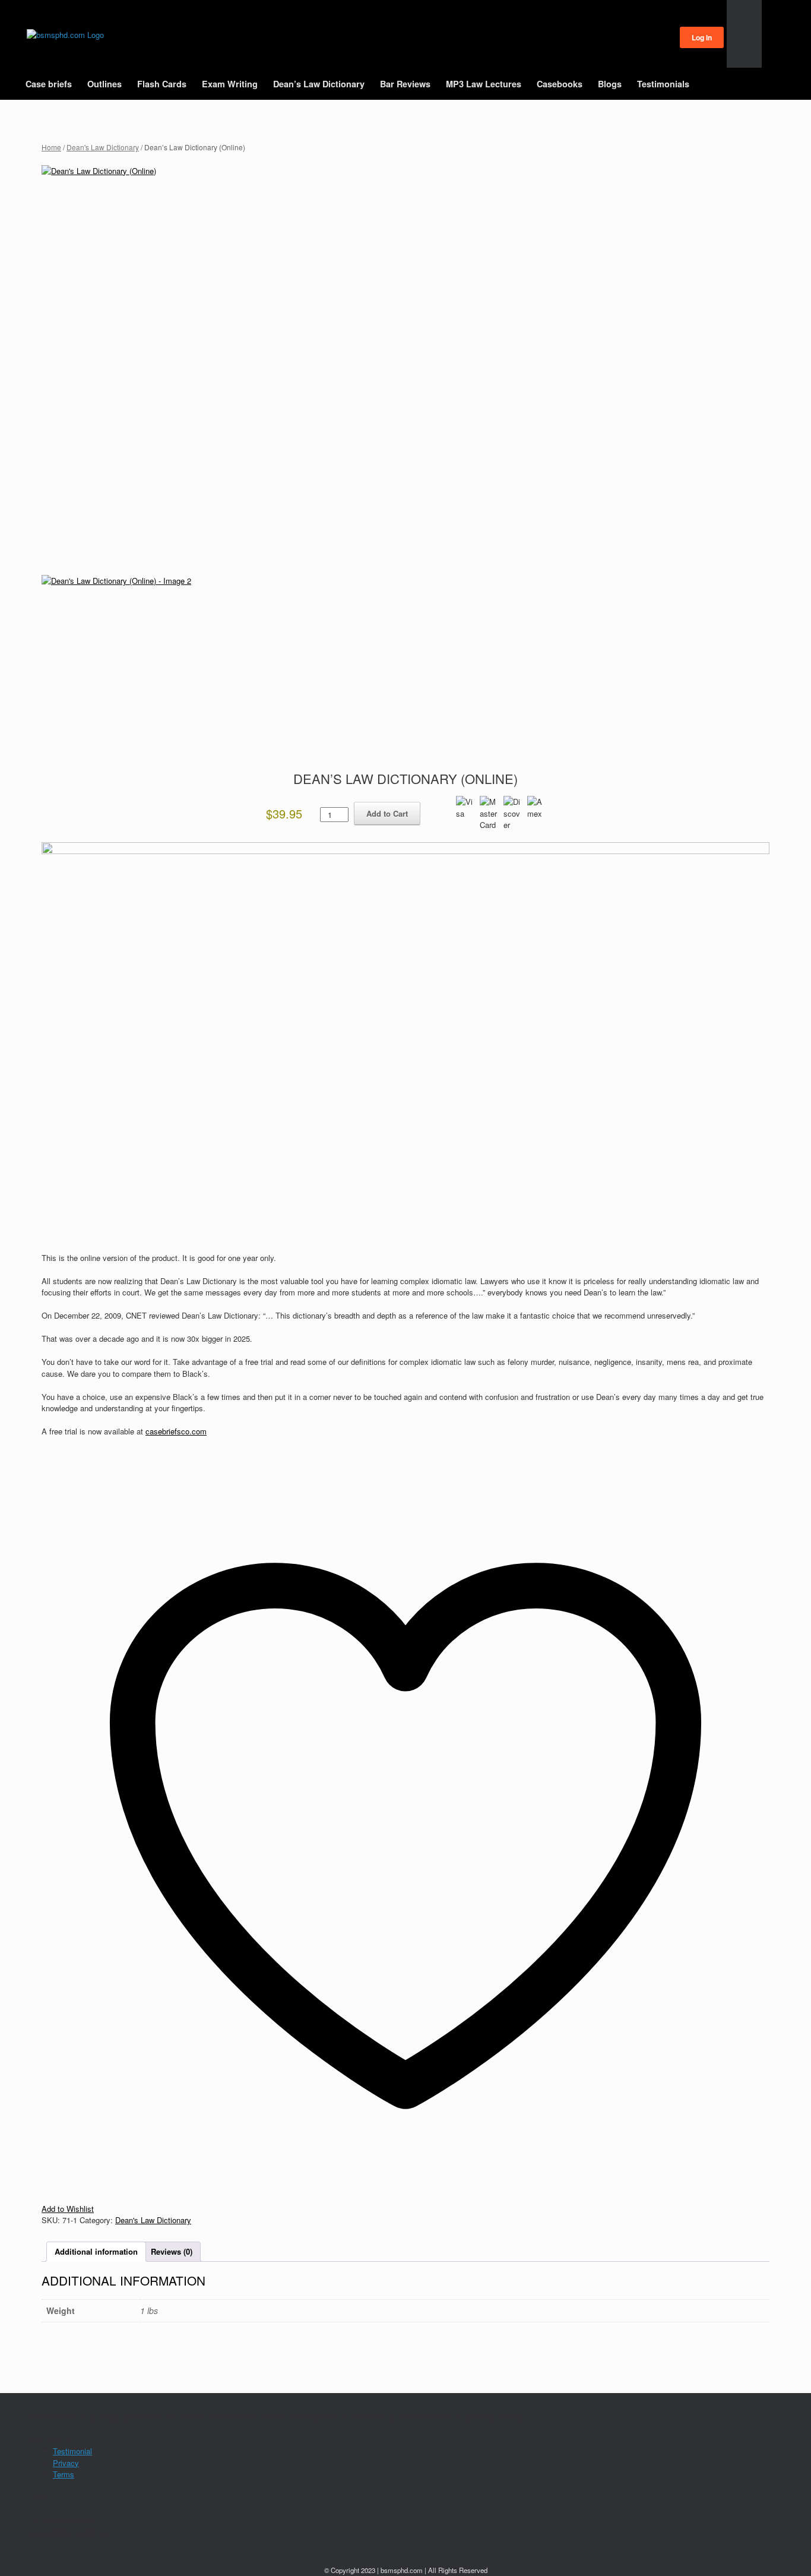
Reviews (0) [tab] (172, 2251)
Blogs (610, 84)
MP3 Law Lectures (484, 84)
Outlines (104, 84)
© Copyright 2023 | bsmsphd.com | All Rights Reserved (406, 2570)
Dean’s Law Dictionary (319, 84)
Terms (64, 2474)
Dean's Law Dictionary (103, 147)
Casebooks (560, 84)
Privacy (66, 2463)
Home (51, 147)
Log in (702, 37)
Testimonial (72, 2451)
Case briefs (49, 84)
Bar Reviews (405, 84)
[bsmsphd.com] (65, 35)
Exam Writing (230, 84)
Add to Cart (387, 813)
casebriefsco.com (176, 1431)
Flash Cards (162, 84)
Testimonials (663, 84)
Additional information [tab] (96, 2251)
